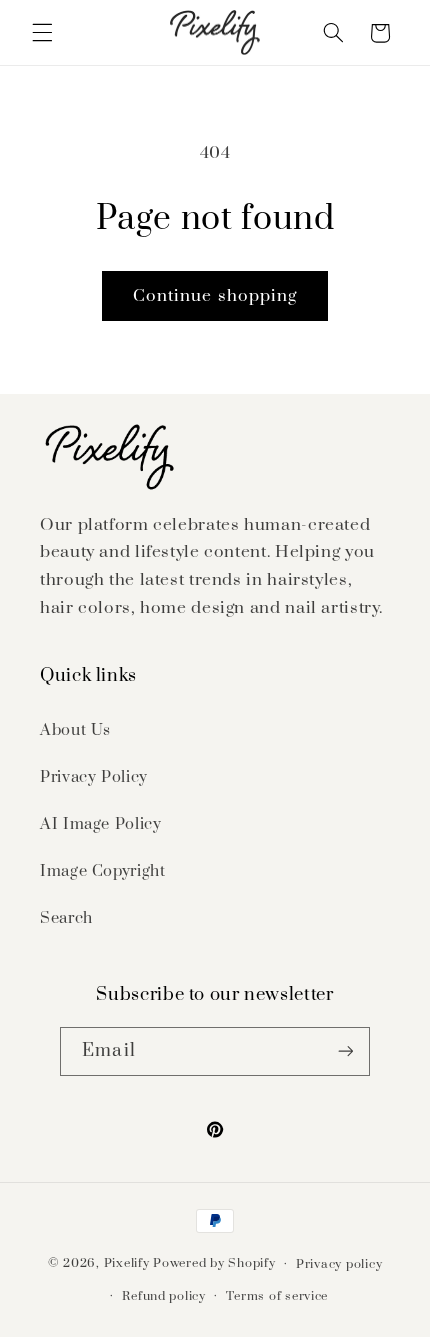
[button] (42, 33)
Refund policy (164, 1296)
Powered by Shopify (214, 1263)
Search (66, 918)
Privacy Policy (94, 777)
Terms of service (277, 1296)
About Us (75, 730)
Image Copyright (102, 871)
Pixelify (127, 1263)
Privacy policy (339, 1264)
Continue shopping (215, 296)
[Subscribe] (345, 1051)
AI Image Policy (100, 824)
